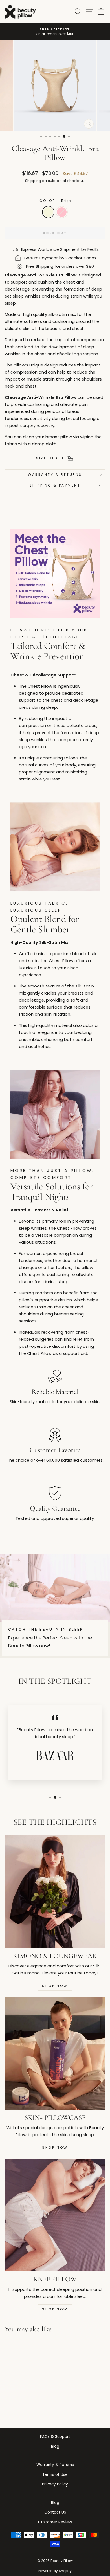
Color (55, 201)
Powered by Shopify (55, 2571)
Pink (62, 212)
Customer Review (55, 2522)
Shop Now (55, 1986)
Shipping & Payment (55, 485)
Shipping (33, 181)
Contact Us (55, 2512)
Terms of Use (55, 2475)
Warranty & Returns (55, 475)
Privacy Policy (55, 2484)
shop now (55, 2148)
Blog (55, 2446)
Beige (48, 212)
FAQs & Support (55, 2437)
